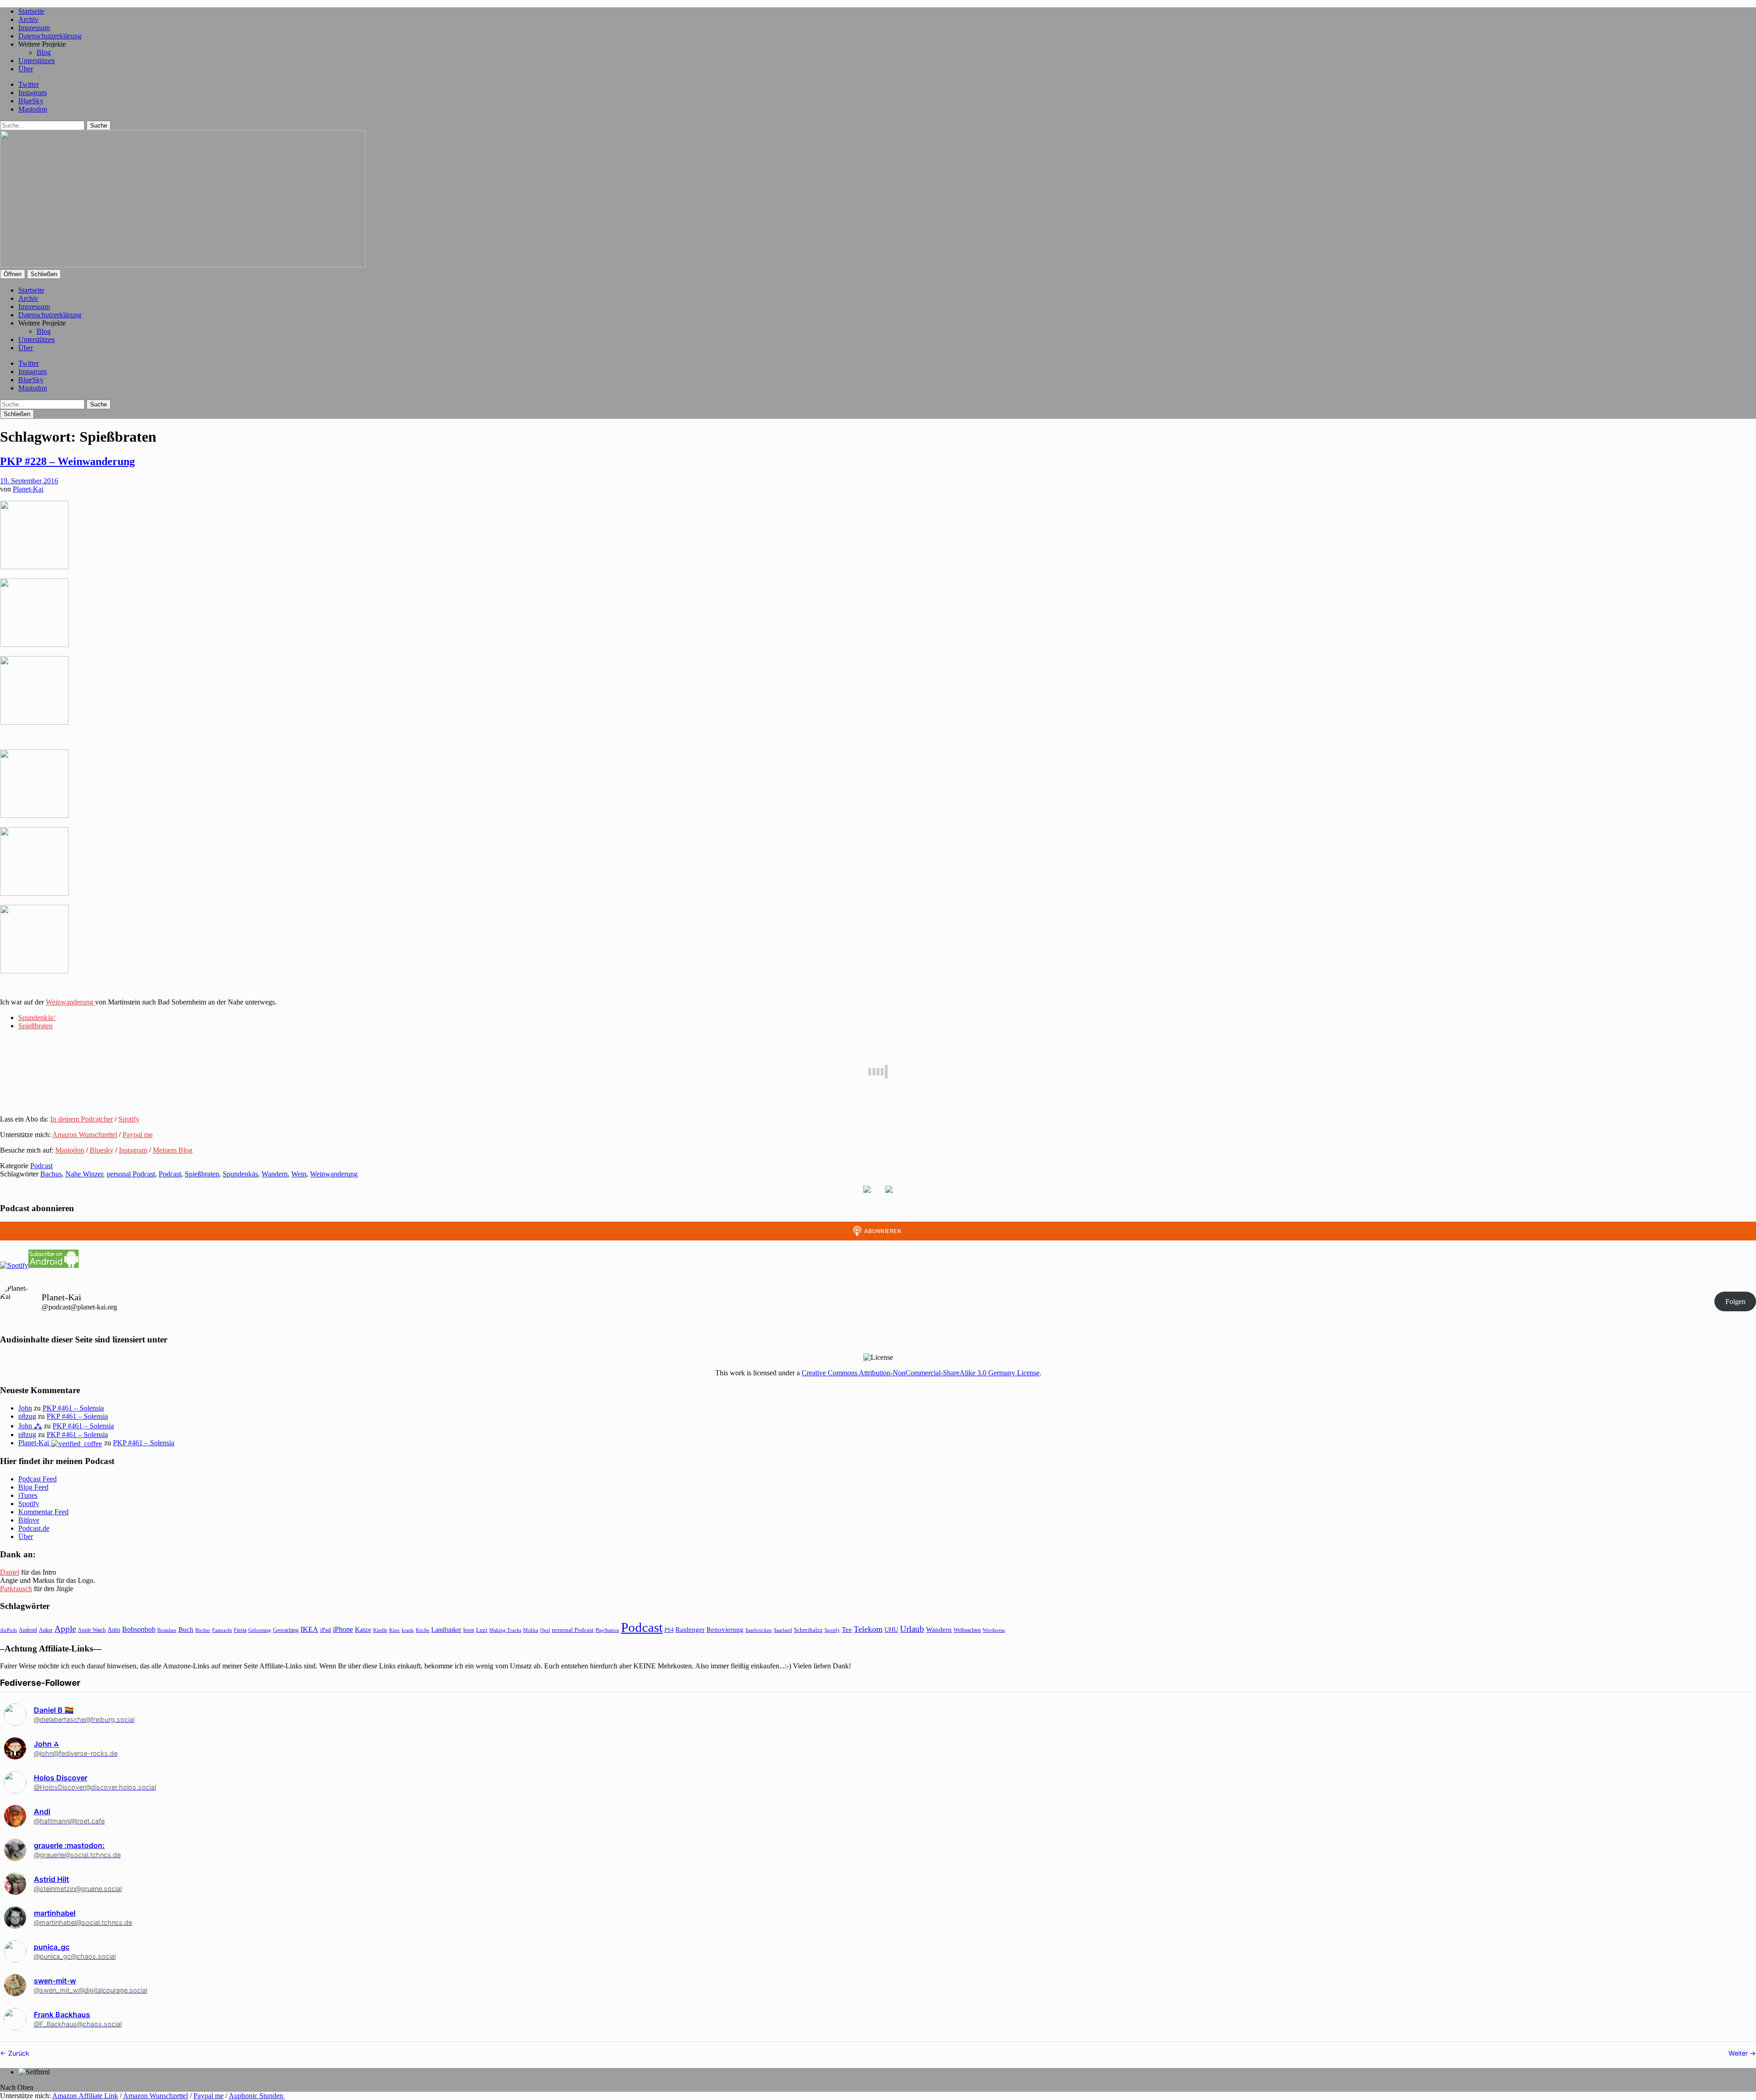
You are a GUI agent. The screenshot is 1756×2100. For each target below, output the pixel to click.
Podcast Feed (37, 1479)
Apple (65, 1629)
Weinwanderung (70, 1002)
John (25, 1408)
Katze (363, 1630)
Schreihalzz (808, 1630)
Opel (545, 1630)
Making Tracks (505, 1630)
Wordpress (994, 1630)
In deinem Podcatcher (82, 1119)
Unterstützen (37, 61)
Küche (423, 1630)
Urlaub (912, 1629)
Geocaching (286, 1630)
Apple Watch (92, 1630)
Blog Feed (33, 1487)
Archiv (28, 19)
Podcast (41, 1166)
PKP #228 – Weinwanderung (67, 461)
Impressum (34, 28)
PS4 (669, 1630)
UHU (891, 1630)
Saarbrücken (759, 1630)
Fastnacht (222, 1630)
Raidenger (690, 1629)
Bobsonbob (139, 1629)
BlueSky (31, 101)
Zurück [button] (18, 2053)
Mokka (531, 1630)
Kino (394, 1630)
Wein (299, 1174)
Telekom (868, 1629)
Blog (44, 52)
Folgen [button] (1735, 1301)
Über (26, 69)
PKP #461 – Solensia (73, 1408)
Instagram (32, 93)
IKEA (309, 1629)
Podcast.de (34, 1528)
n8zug (27, 1416)
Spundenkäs (240, 1174)
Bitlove (29, 1520)
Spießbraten (35, 1026)
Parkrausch (16, 1589)
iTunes (28, 1495)
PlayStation (607, 1630)
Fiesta (240, 1630)
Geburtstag (260, 1630)
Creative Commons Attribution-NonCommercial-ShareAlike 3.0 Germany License (921, 1373)
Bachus (51, 1174)
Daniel (10, 1572)
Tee (847, 1630)
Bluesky (102, 1150)
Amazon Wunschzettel (85, 1135)
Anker (46, 1630)
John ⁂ (30, 1426)
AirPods (8, 1630)
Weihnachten (967, 1630)
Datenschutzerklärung (50, 36)
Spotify (129, 1119)
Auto (114, 1630)
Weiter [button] (1739, 2053)
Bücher (203, 1630)
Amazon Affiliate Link (85, 2096)
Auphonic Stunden (257, 2096)
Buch (186, 1629)
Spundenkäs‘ (37, 1018)
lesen (469, 1630)
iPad (326, 1630)
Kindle (380, 1630)
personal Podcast (131, 1174)
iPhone (343, 1629)
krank (408, 1630)
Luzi (482, 1630)
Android (28, 1630)
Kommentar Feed (43, 1512)
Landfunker (446, 1630)
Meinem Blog (173, 1150)
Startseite (31, 11)
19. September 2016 (29, 481)
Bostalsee (167, 1630)
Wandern (275, 1174)
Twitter (29, 84)
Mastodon (33, 109)
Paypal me (138, 1135)
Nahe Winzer (84, 1174)
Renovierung (725, 1629)
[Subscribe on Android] (54, 1265)
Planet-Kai (28, 489)
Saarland (783, 1630)
